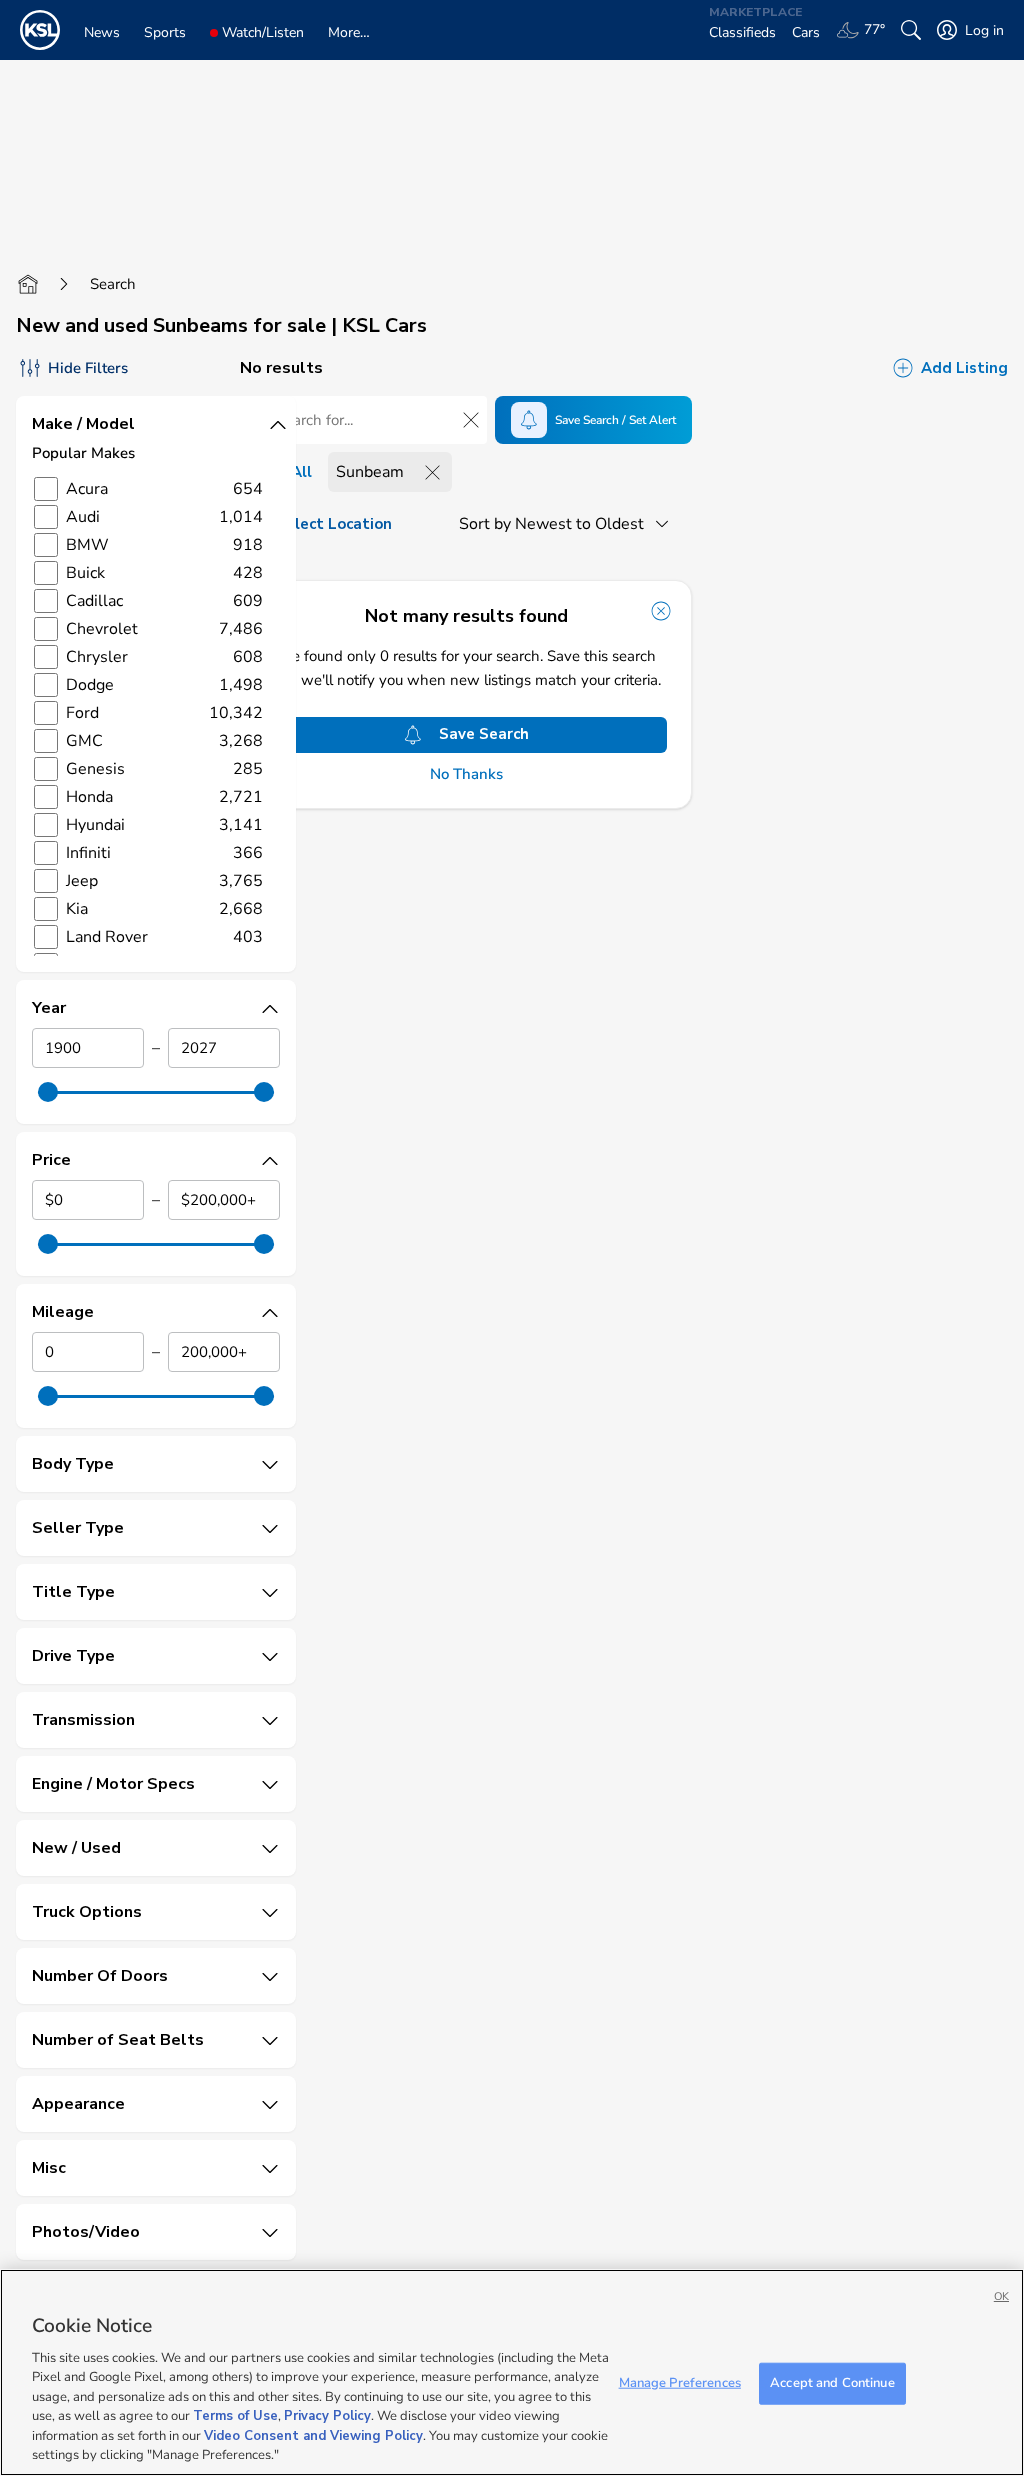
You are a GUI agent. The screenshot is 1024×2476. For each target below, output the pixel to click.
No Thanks (466, 774)
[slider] (48, 1092)
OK (1001, 2296)
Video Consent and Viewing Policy (313, 2436)
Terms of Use (235, 2416)
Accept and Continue (832, 2383)
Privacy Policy (327, 2416)
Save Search (484, 734)
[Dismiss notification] (661, 611)
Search (113, 284)
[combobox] (567, 524)
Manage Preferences (680, 2383)
